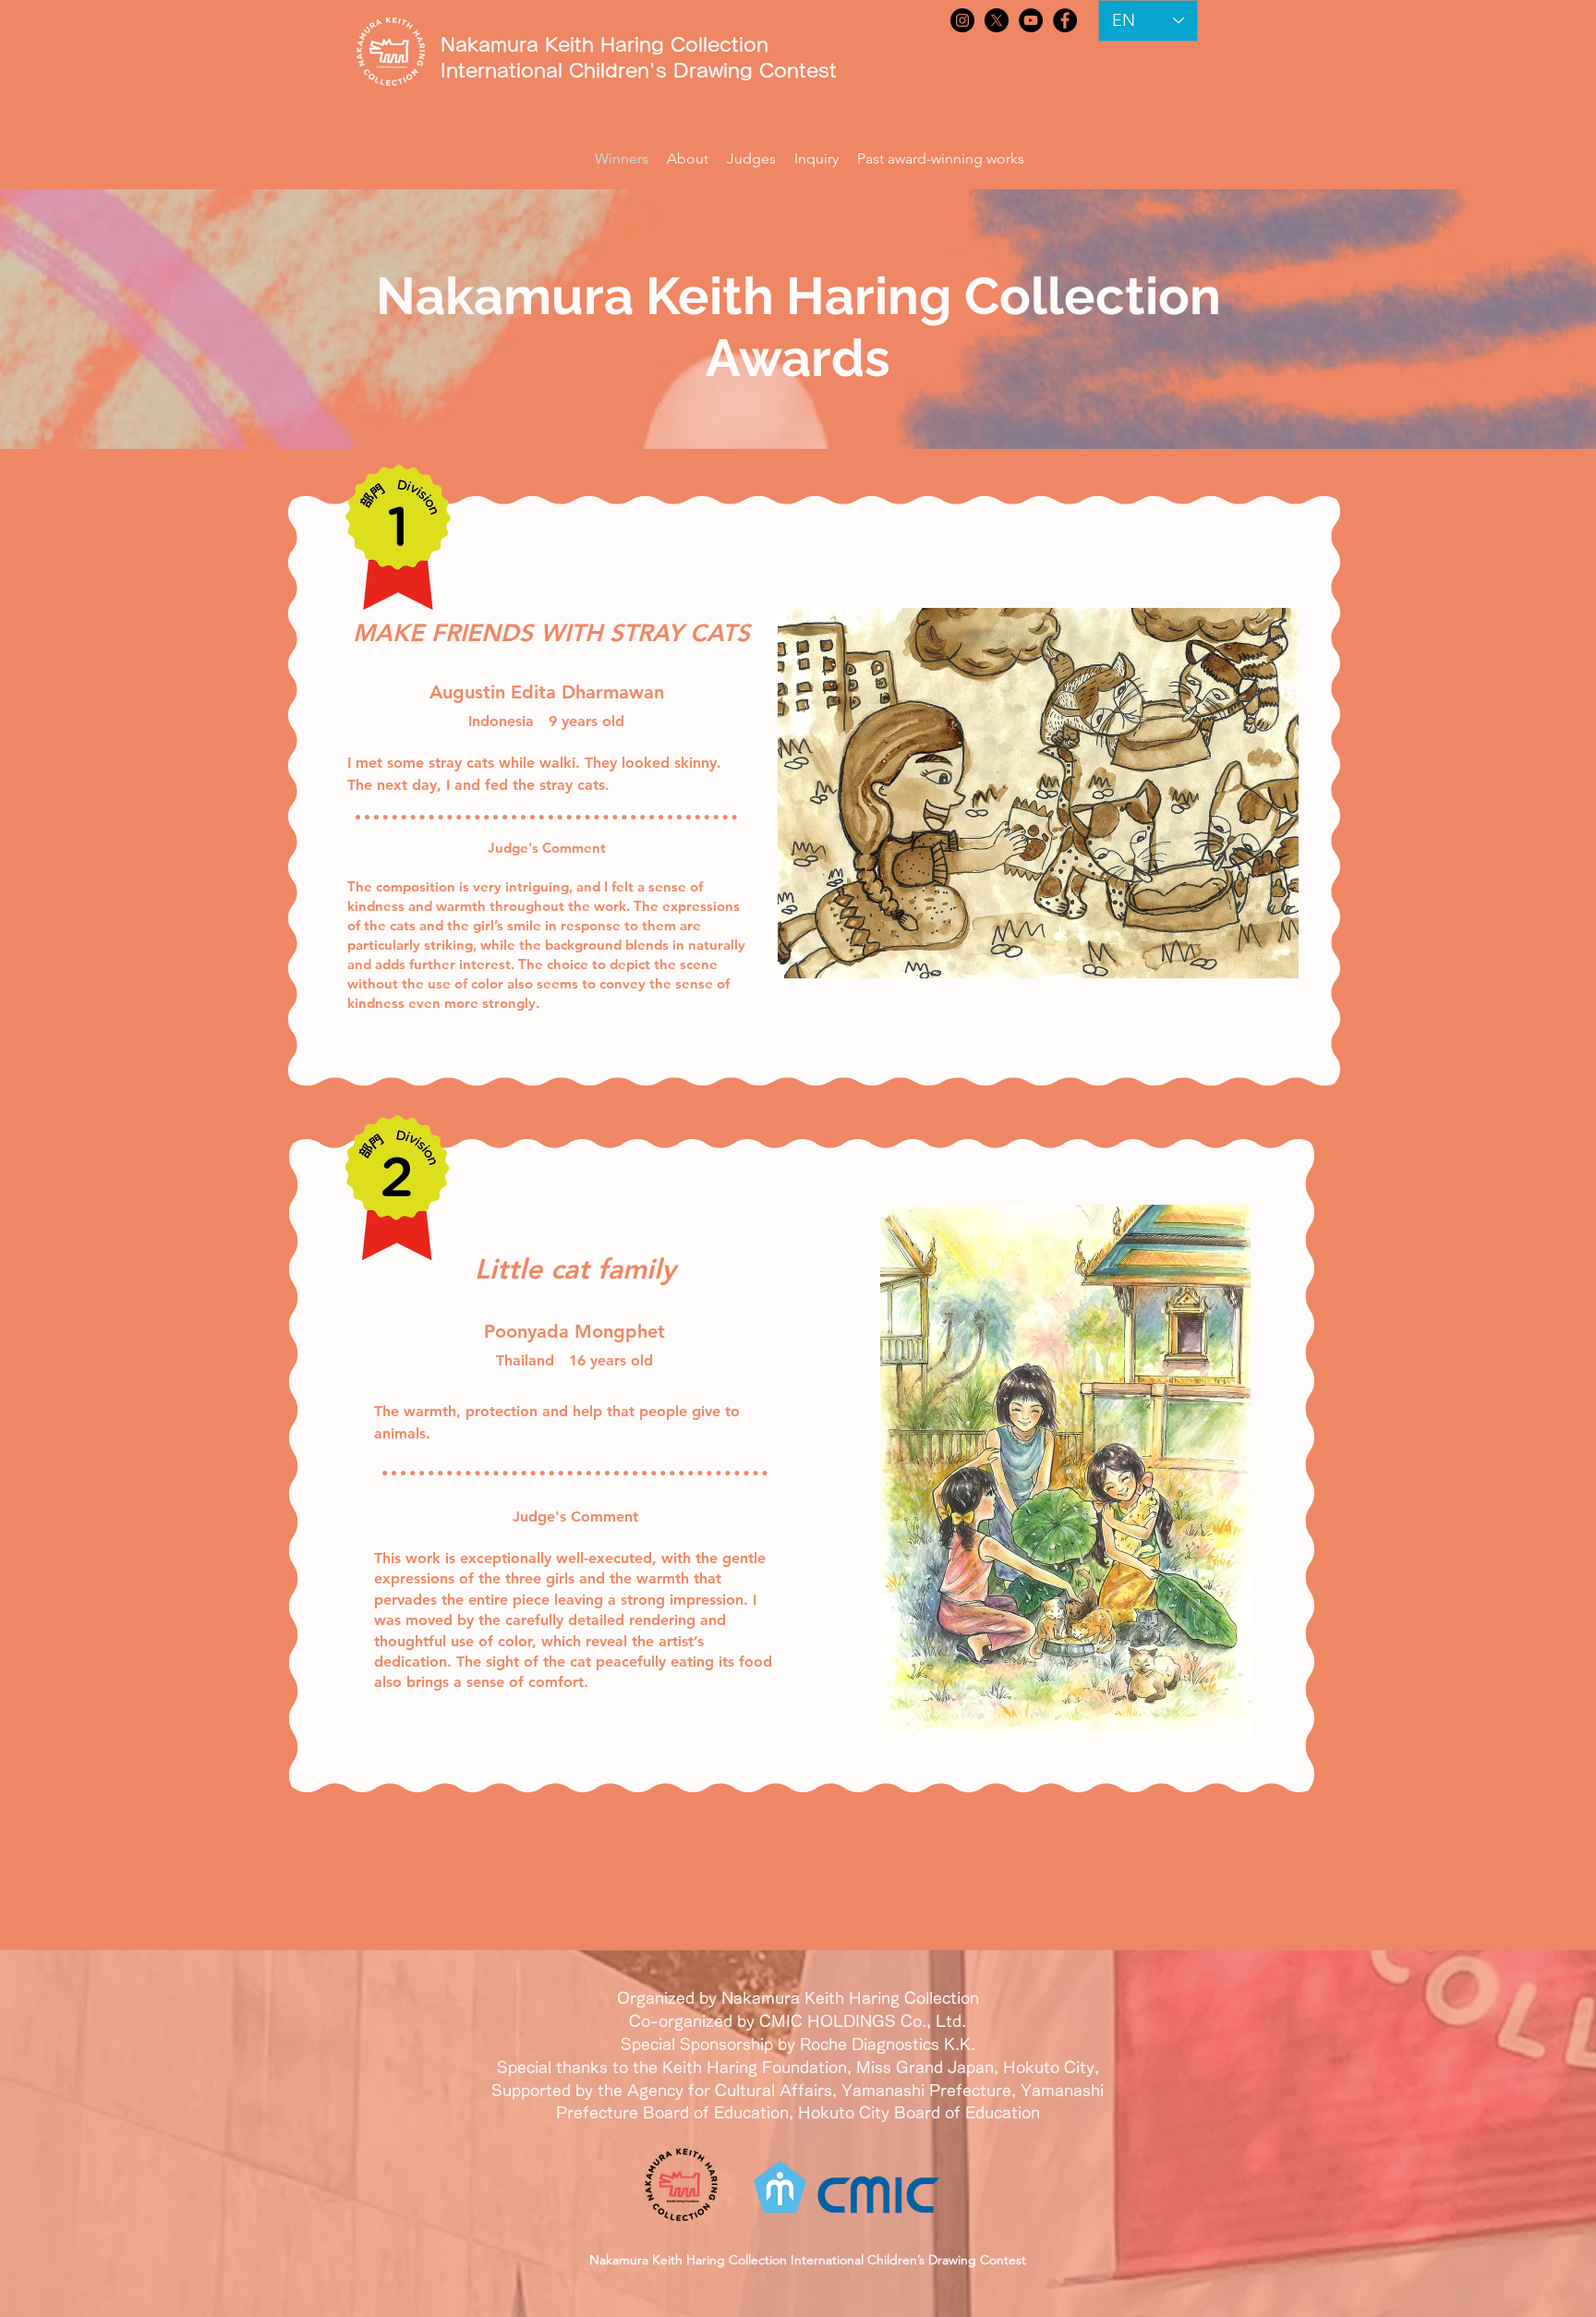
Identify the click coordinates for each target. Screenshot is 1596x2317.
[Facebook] (1065, 20)
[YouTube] (1031, 20)
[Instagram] (962, 20)
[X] (997, 20)
